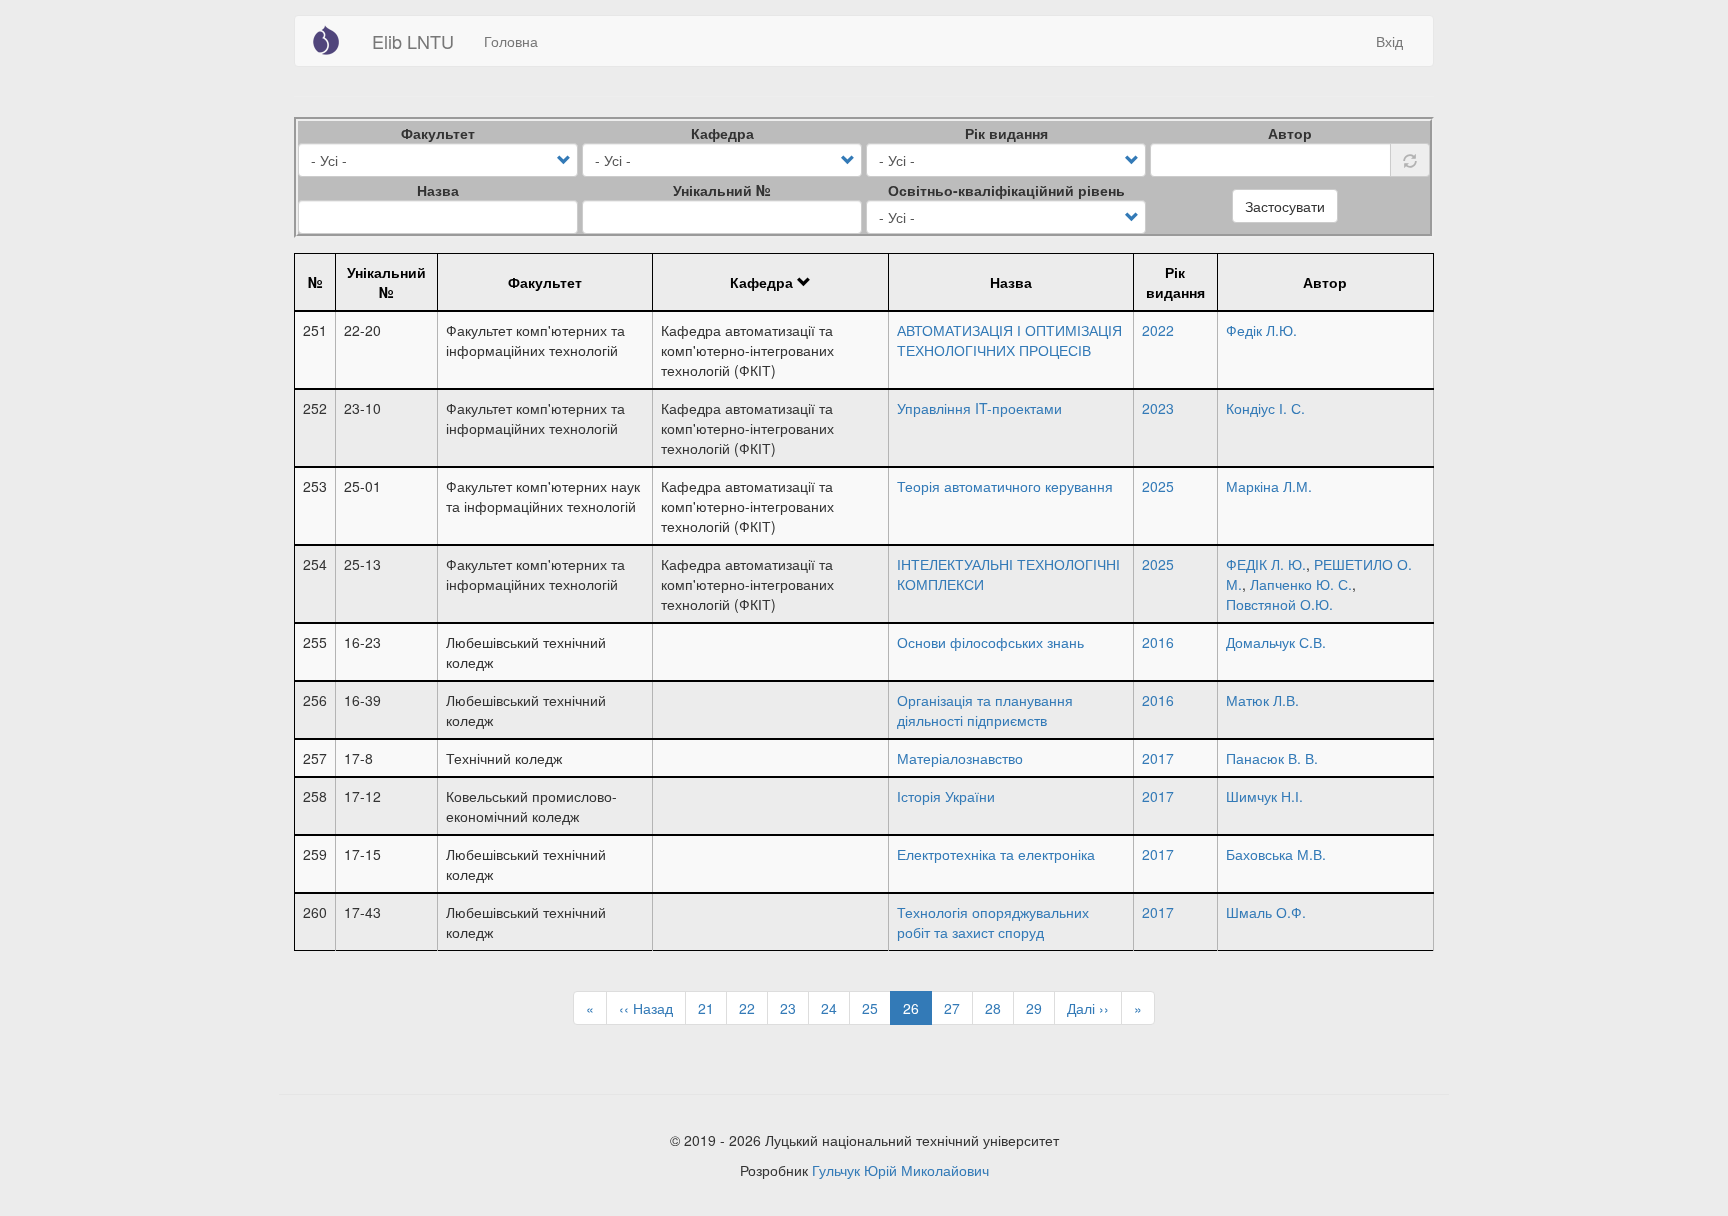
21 (712, 1008)
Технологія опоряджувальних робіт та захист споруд (993, 922)
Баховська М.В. (1276, 854)
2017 (1158, 758)
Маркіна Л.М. (1269, 486)
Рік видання (1006, 133)
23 (794, 1008)
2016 (1158, 642)
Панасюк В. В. (1272, 758)
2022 (1158, 330)
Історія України (946, 796)
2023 (1158, 408)
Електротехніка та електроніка (996, 854)
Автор (1290, 133)
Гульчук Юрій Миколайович (900, 1170)
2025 (1158, 486)
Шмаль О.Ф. (1266, 912)
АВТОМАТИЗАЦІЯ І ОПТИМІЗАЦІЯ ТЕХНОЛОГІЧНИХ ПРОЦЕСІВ (1009, 340)
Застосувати (1285, 206)
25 (876, 1008)
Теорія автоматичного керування (1005, 486)
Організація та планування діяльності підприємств (985, 710)
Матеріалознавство (960, 758)
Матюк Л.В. (1262, 700)
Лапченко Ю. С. (1301, 584)
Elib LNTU (413, 41)
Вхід (1389, 41)
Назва (438, 190)
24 (835, 1008)
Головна (511, 41)
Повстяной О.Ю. (1279, 604)
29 (1040, 1008)
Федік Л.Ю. (1261, 330)
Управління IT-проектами (979, 408)
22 (753, 1008)
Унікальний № (722, 190)
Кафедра (722, 133)
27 (958, 1008)
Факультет (438, 133)
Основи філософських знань (990, 642)
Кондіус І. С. (1265, 408)
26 (917, 1011)
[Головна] (333, 40)
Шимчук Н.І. (1264, 796)
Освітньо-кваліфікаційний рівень (1006, 190)
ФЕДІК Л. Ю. (1266, 564)
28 (999, 1008)
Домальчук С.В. (1276, 642)
